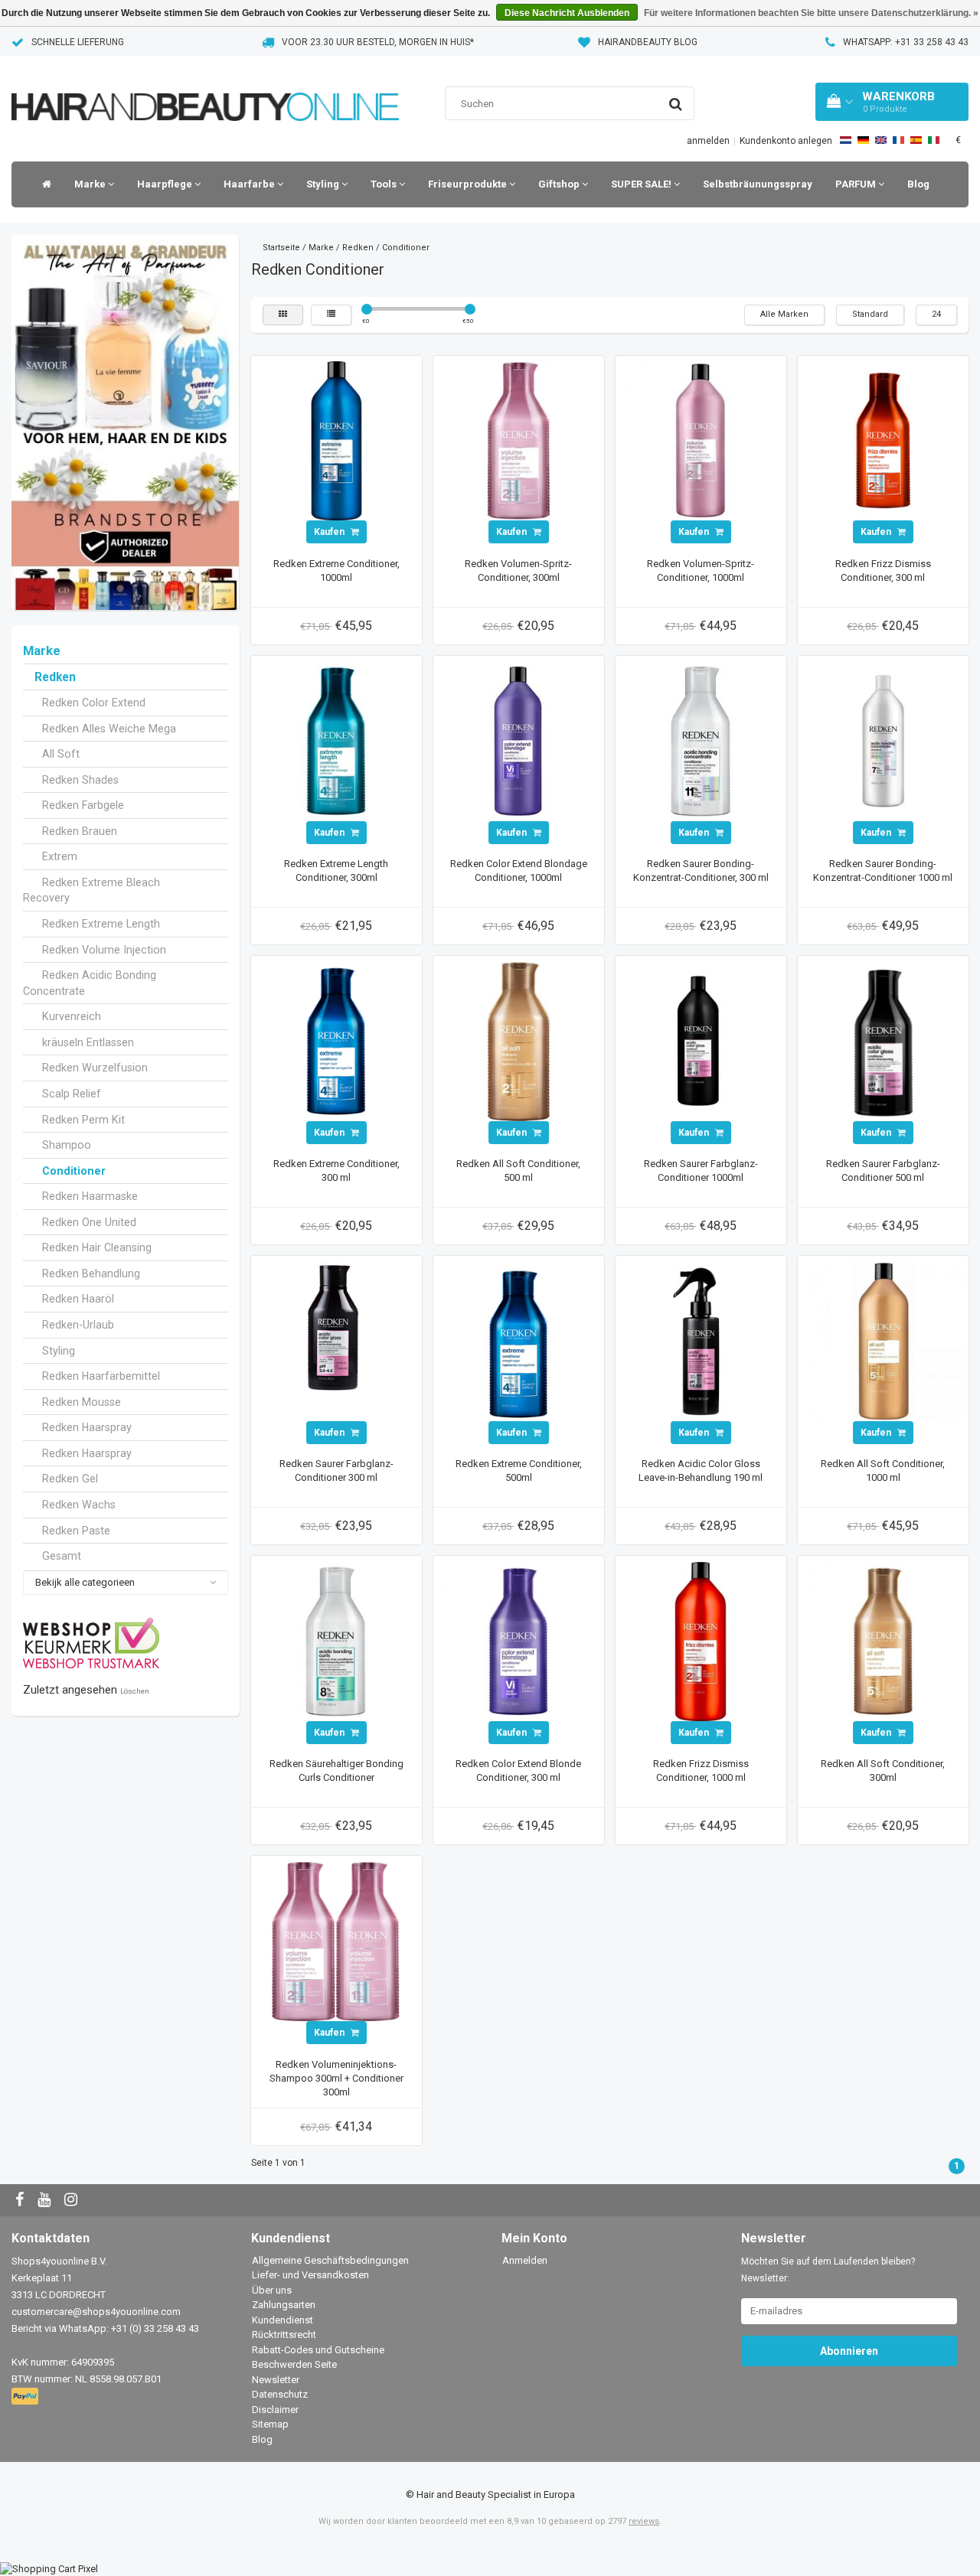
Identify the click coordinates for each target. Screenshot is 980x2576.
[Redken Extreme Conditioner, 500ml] (518, 1340)
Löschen (135, 1691)
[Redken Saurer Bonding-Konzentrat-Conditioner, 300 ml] (701, 740)
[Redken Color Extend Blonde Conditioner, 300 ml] (518, 1640)
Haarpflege (166, 184)
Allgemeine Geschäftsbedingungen (330, 2260)
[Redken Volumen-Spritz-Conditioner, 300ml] (518, 440)
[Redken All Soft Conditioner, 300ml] (883, 1640)
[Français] (898, 140)
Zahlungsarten (284, 2305)
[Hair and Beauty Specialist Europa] (205, 88)
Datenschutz (280, 2394)
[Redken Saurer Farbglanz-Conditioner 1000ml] (701, 1040)
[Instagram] (73, 2201)
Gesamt (62, 1556)
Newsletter (276, 2380)
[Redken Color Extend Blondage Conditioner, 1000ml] (518, 740)
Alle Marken (784, 314)
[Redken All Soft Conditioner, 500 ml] (518, 1040)
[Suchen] (676, 104)
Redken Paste (76, 1531)
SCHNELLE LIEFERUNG (78, 42)
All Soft (61, 754)
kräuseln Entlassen (88, 1042)
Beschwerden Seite (294, 2364)
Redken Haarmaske (90, 1196)
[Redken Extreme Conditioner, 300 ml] (336, 1040)
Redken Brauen (80, 831)
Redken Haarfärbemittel (101, 1376)
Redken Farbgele (83, 805)
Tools (385, 184)
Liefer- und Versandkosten (310, 2275)
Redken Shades (80, 780)
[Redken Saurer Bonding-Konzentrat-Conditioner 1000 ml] (883, 740)
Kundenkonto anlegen (786, 141)
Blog (918, 184)
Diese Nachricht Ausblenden (567, 13)
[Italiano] (934, 140)
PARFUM (857, 184)
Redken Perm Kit (83, 1120)
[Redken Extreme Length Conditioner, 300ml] (336, 740)
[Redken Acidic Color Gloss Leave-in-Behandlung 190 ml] (701, 1340)
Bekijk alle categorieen (85, 1582)
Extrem (60, 856)
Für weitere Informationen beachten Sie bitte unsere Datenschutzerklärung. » (811, 13)
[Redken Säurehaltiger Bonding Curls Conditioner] (336, 1640)
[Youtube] (46, 2201)
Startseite (281, 248)
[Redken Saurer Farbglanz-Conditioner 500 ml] (883, 1040)
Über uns (272, 2290)
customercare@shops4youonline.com (96, 2312)
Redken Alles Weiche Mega (109, 729)
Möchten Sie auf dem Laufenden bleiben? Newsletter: (828, 2270)
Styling (324, 184)
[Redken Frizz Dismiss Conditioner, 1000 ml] (701, 1640)
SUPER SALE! (642, 184)
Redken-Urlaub (78, 1325)
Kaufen (330, 532)
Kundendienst (283, 2320)
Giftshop (560, 184)
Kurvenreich (72, 1016)
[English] (881, 140)
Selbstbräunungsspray (758, 184)
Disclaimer (275, 2410)
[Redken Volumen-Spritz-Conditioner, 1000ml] (701, 440)
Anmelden (525, 2260)
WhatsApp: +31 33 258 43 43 (906, 42)
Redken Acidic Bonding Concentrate (90, 983)
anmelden (708, 141)
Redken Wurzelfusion (95, 1068)
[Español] (916, 140)
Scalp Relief (72, 1094)
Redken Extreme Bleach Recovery (91, 890)
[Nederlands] (846, 140)
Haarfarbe (250, 184)
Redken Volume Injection (104, 950)
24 (936, 314)
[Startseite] (43, 184)
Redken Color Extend (94, 703)
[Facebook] (21, 2201)
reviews (644, 2521)
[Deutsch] (863, 140)
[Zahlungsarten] (26, 2397)
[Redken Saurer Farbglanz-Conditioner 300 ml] (336, 1340)
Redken (55, 677)
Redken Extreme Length (101, 924)
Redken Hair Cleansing (97, 1247)
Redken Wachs (79, 1505)
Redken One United (89, 1222)
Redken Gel (70, 1479)
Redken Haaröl (78, 1299)
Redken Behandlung (91, 1273)
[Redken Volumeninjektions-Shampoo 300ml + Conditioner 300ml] (336, 1940)
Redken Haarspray (87, 1427)
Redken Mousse (82, 1402)
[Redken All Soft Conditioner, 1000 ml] (883, 1340)
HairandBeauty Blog (648, 42)
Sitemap (270, 2424)
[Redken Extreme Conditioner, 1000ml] (336, 440)
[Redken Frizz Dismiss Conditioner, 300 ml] (883, 440)
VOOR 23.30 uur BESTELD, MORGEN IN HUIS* (378, 42)
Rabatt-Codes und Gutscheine (318, 2350)
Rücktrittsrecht (284, 2335)
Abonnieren (849, 2351)
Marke (91, 184)
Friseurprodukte (469, 184)
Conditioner (74, 1171)
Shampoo (67, 1145)
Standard (870, 314)
